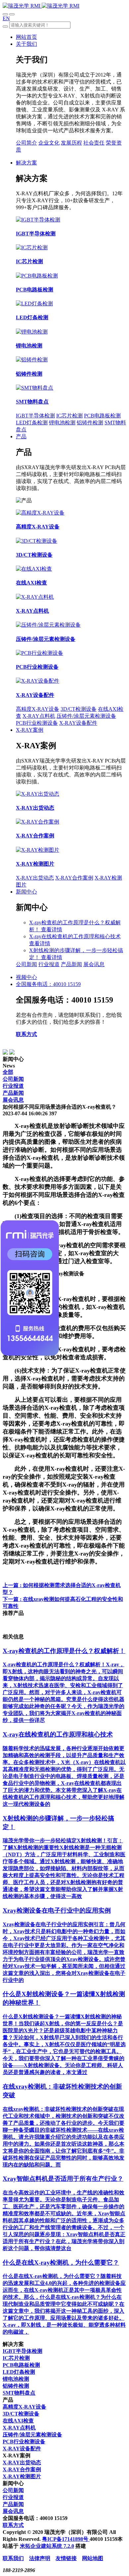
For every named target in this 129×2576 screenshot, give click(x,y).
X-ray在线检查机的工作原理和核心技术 (75, 936)
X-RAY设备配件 (78, 723)
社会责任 (94, 143)
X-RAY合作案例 (74, 878)
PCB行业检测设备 (37, 723)
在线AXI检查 (18, 2421)
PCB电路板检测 (102, 416)
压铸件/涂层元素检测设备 (86, 716)
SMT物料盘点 (19, 2393)
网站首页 (26, 37)
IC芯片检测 (69, 416)
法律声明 (40, 2558)
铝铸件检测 (90, 423)
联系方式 (26, 1034)
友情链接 (66, 2558)
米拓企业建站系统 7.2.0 (47, 2546)
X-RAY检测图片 (22, 2476)
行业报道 (49, 964)
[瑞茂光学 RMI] (41, 6)
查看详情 (52, 929)
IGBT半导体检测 (35, 416)
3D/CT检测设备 (79, 709)
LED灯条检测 (32, 423)
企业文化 (49, 143)
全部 (8, 1072)
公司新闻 (26, 964)
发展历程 (71, 143)
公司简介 (26, 143)
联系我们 (13, 2558)
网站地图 (93, 2558)
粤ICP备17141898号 (66, 2539)
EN (6, 18)
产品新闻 (71, 964)
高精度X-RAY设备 (38, 709)
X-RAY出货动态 (35, 878)
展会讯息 (94, 964)
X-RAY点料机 (39, 716)
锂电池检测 (62, 423)
